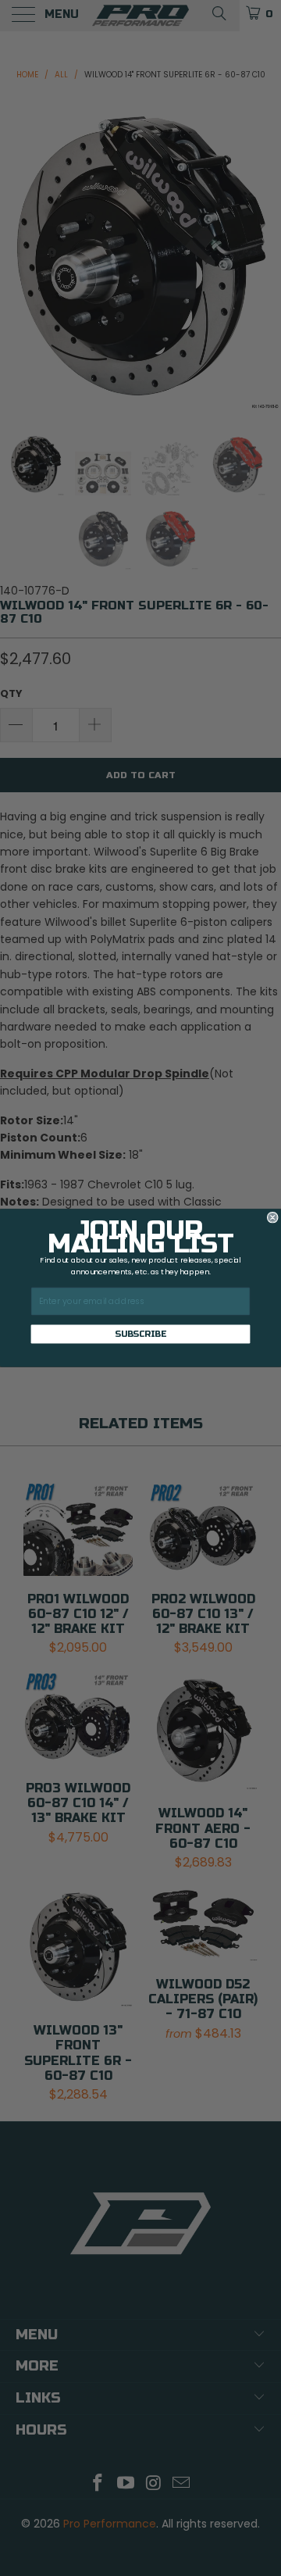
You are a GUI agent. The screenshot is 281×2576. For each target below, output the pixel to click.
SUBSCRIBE (140, 1334)
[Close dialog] (272, 1217)
